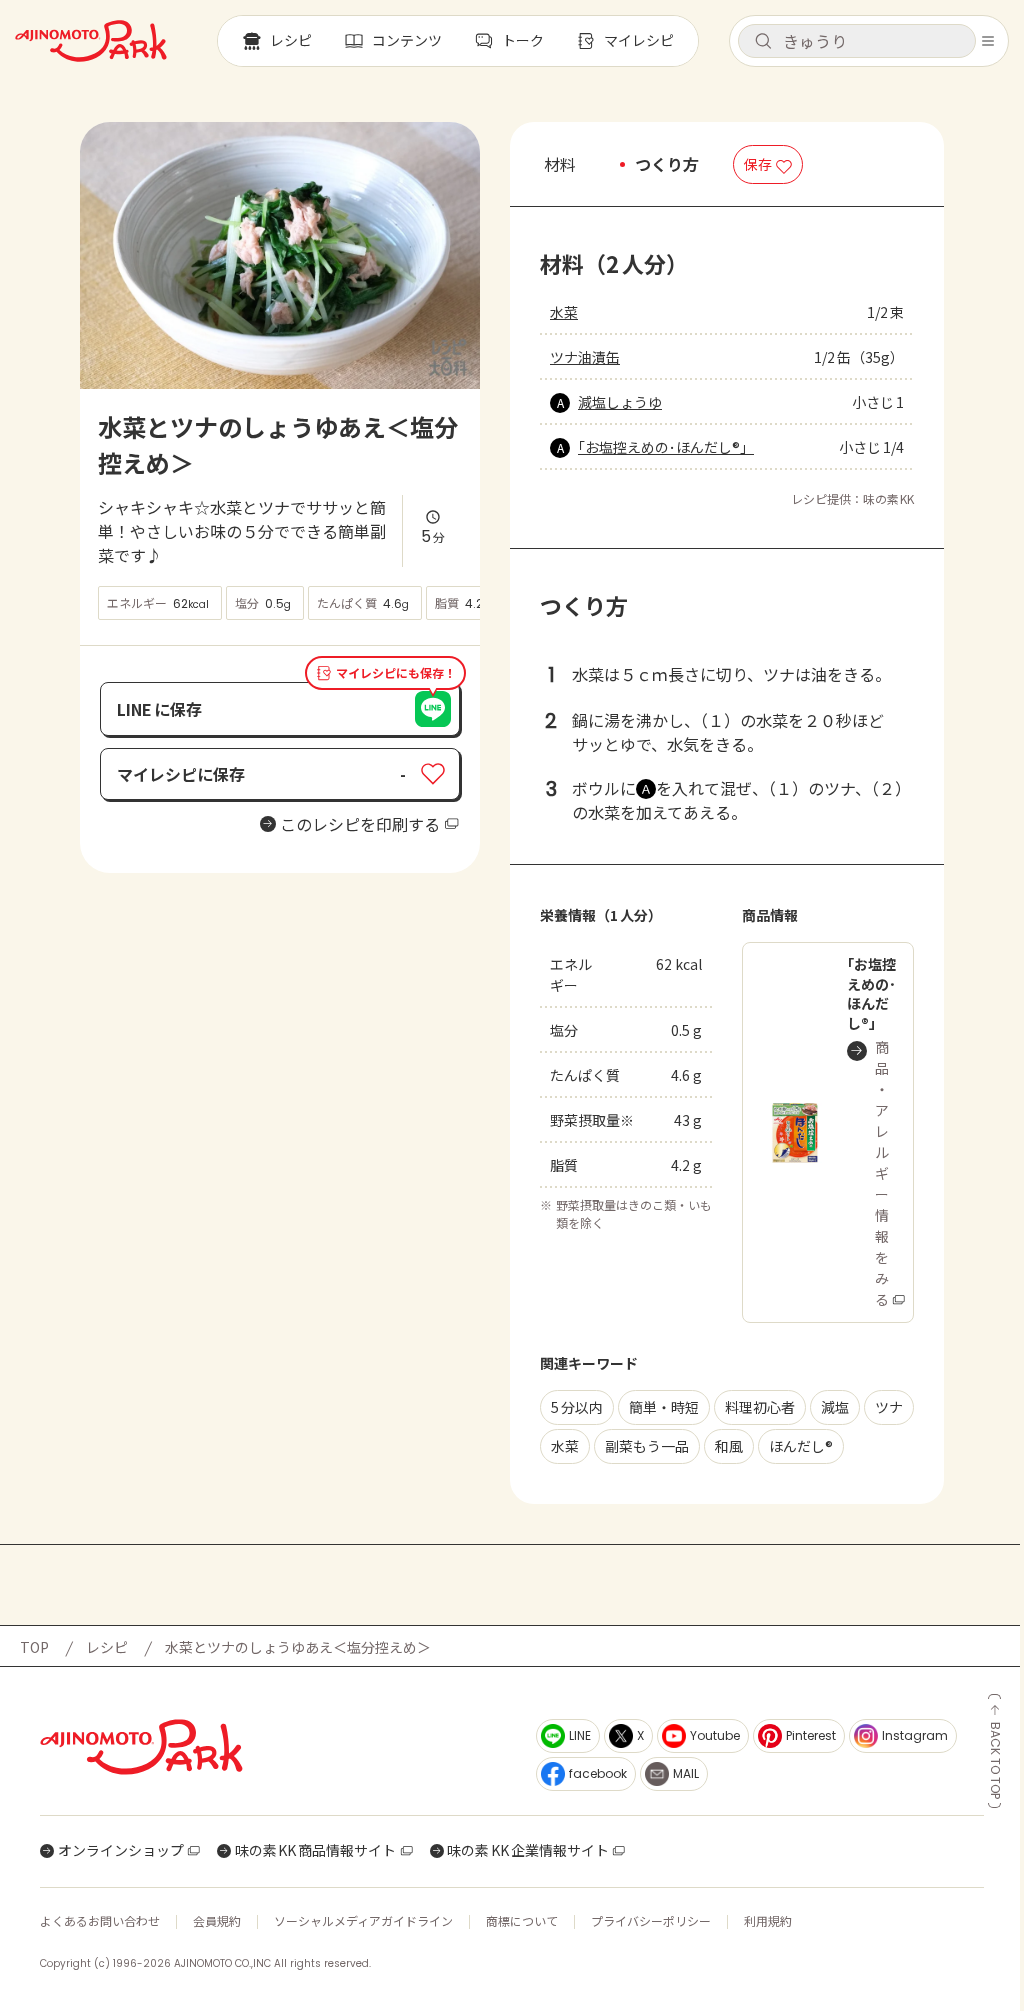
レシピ (107, 1647)
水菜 (564, 312)
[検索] (763, 42)
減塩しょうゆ (620, 402)
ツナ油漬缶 (585, 357)
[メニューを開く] (988, 41)
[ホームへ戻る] (91, 41)
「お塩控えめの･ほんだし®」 (666, 447)
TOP (34, 1647)
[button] (857, 41)
